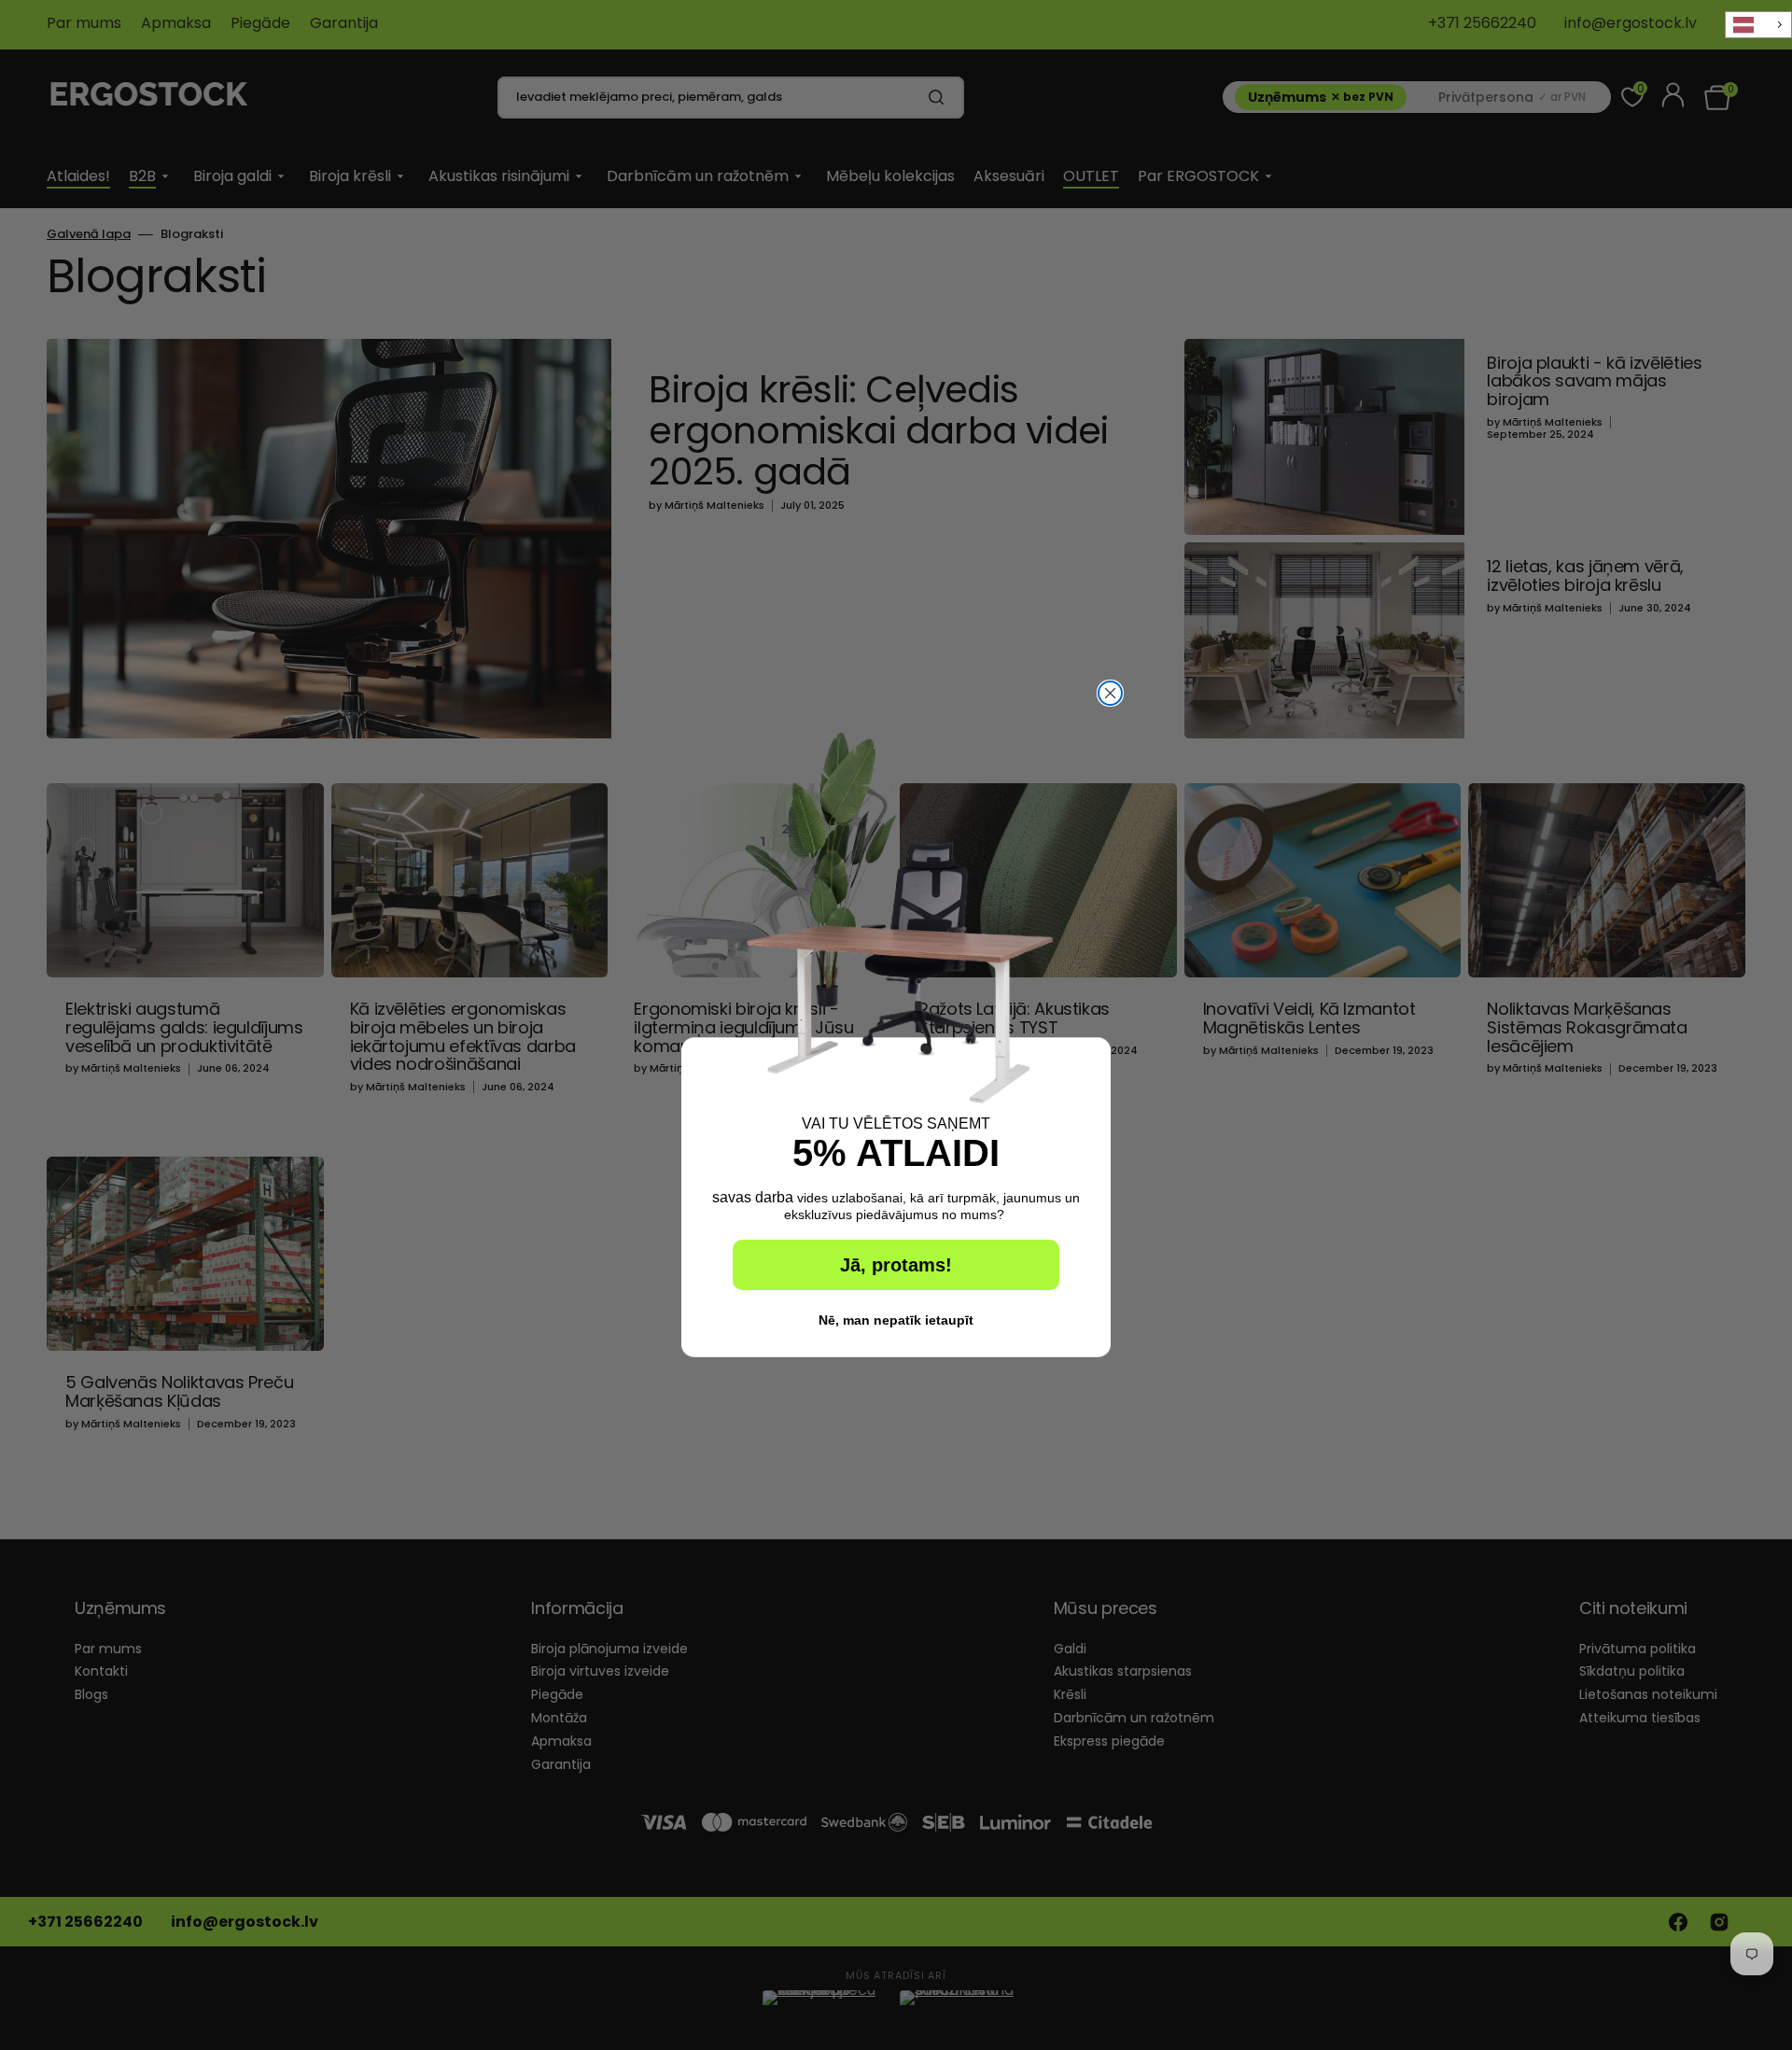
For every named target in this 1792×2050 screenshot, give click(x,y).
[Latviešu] (1758, 25)
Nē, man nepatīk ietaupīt (896, 1320)
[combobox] (1758, 25)
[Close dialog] (1110, 693)
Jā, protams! (896, 1265)
